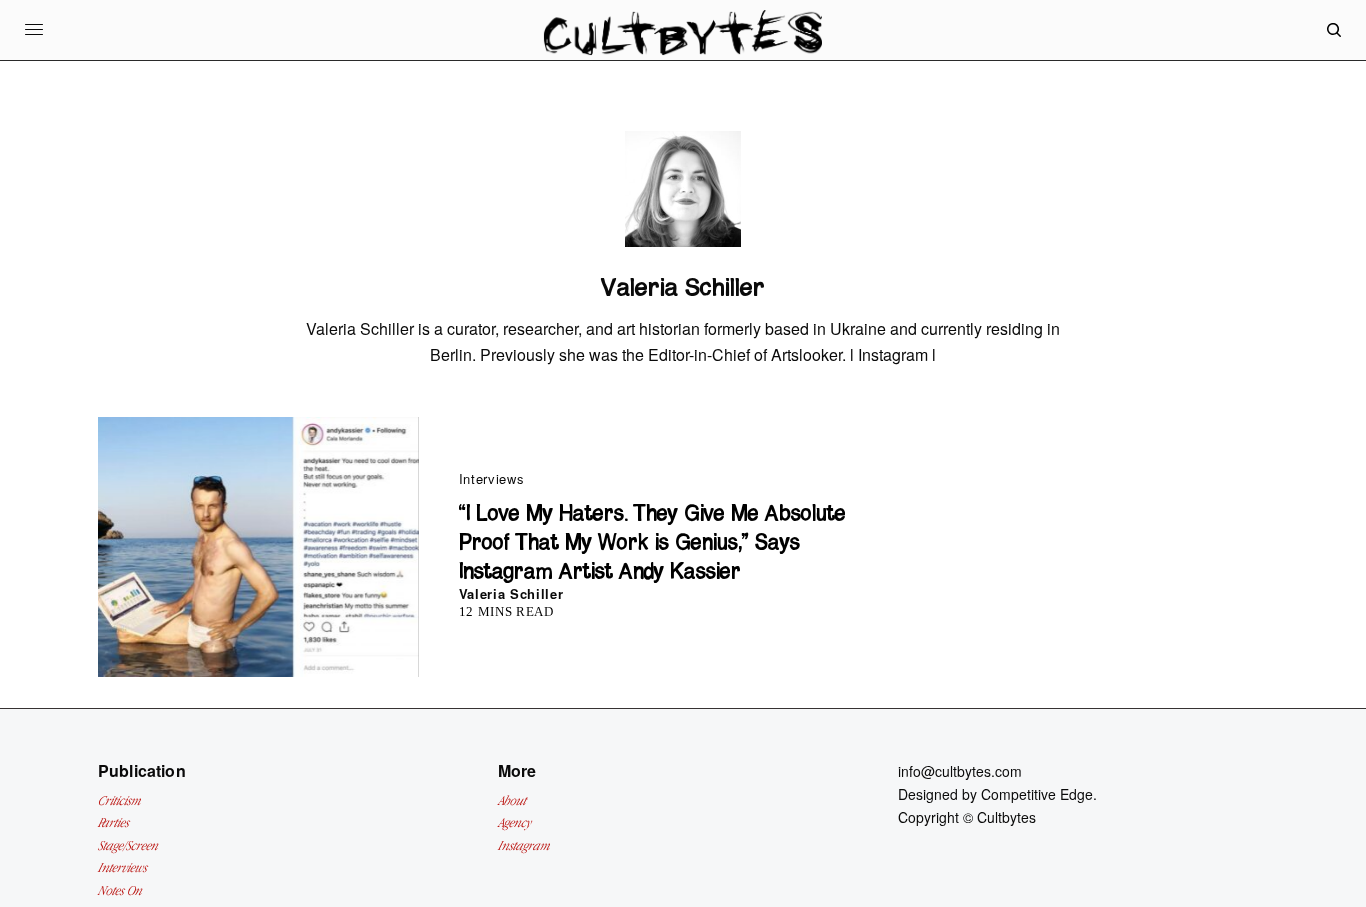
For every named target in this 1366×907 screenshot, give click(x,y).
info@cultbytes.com (960, 771)
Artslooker (806, 354)
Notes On (120, 890)
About (512, 800)
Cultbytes (1006, 817)
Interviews (492, 478)
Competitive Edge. (1039, 794)
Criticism (119, 800)
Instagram (893, 354)
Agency (514, 822)
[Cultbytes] (683, 45)
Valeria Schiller (511, 593)
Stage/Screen (128, 845)
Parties (113, 822)
